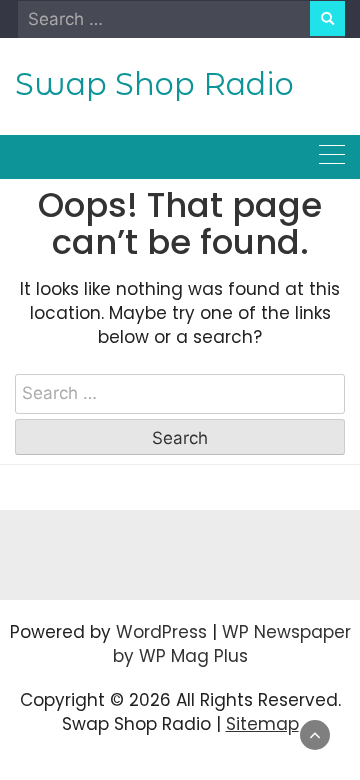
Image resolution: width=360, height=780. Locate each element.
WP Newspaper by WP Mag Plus (232, 644)
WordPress (161, 632)
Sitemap (262, 724)
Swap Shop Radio (154, 84)
